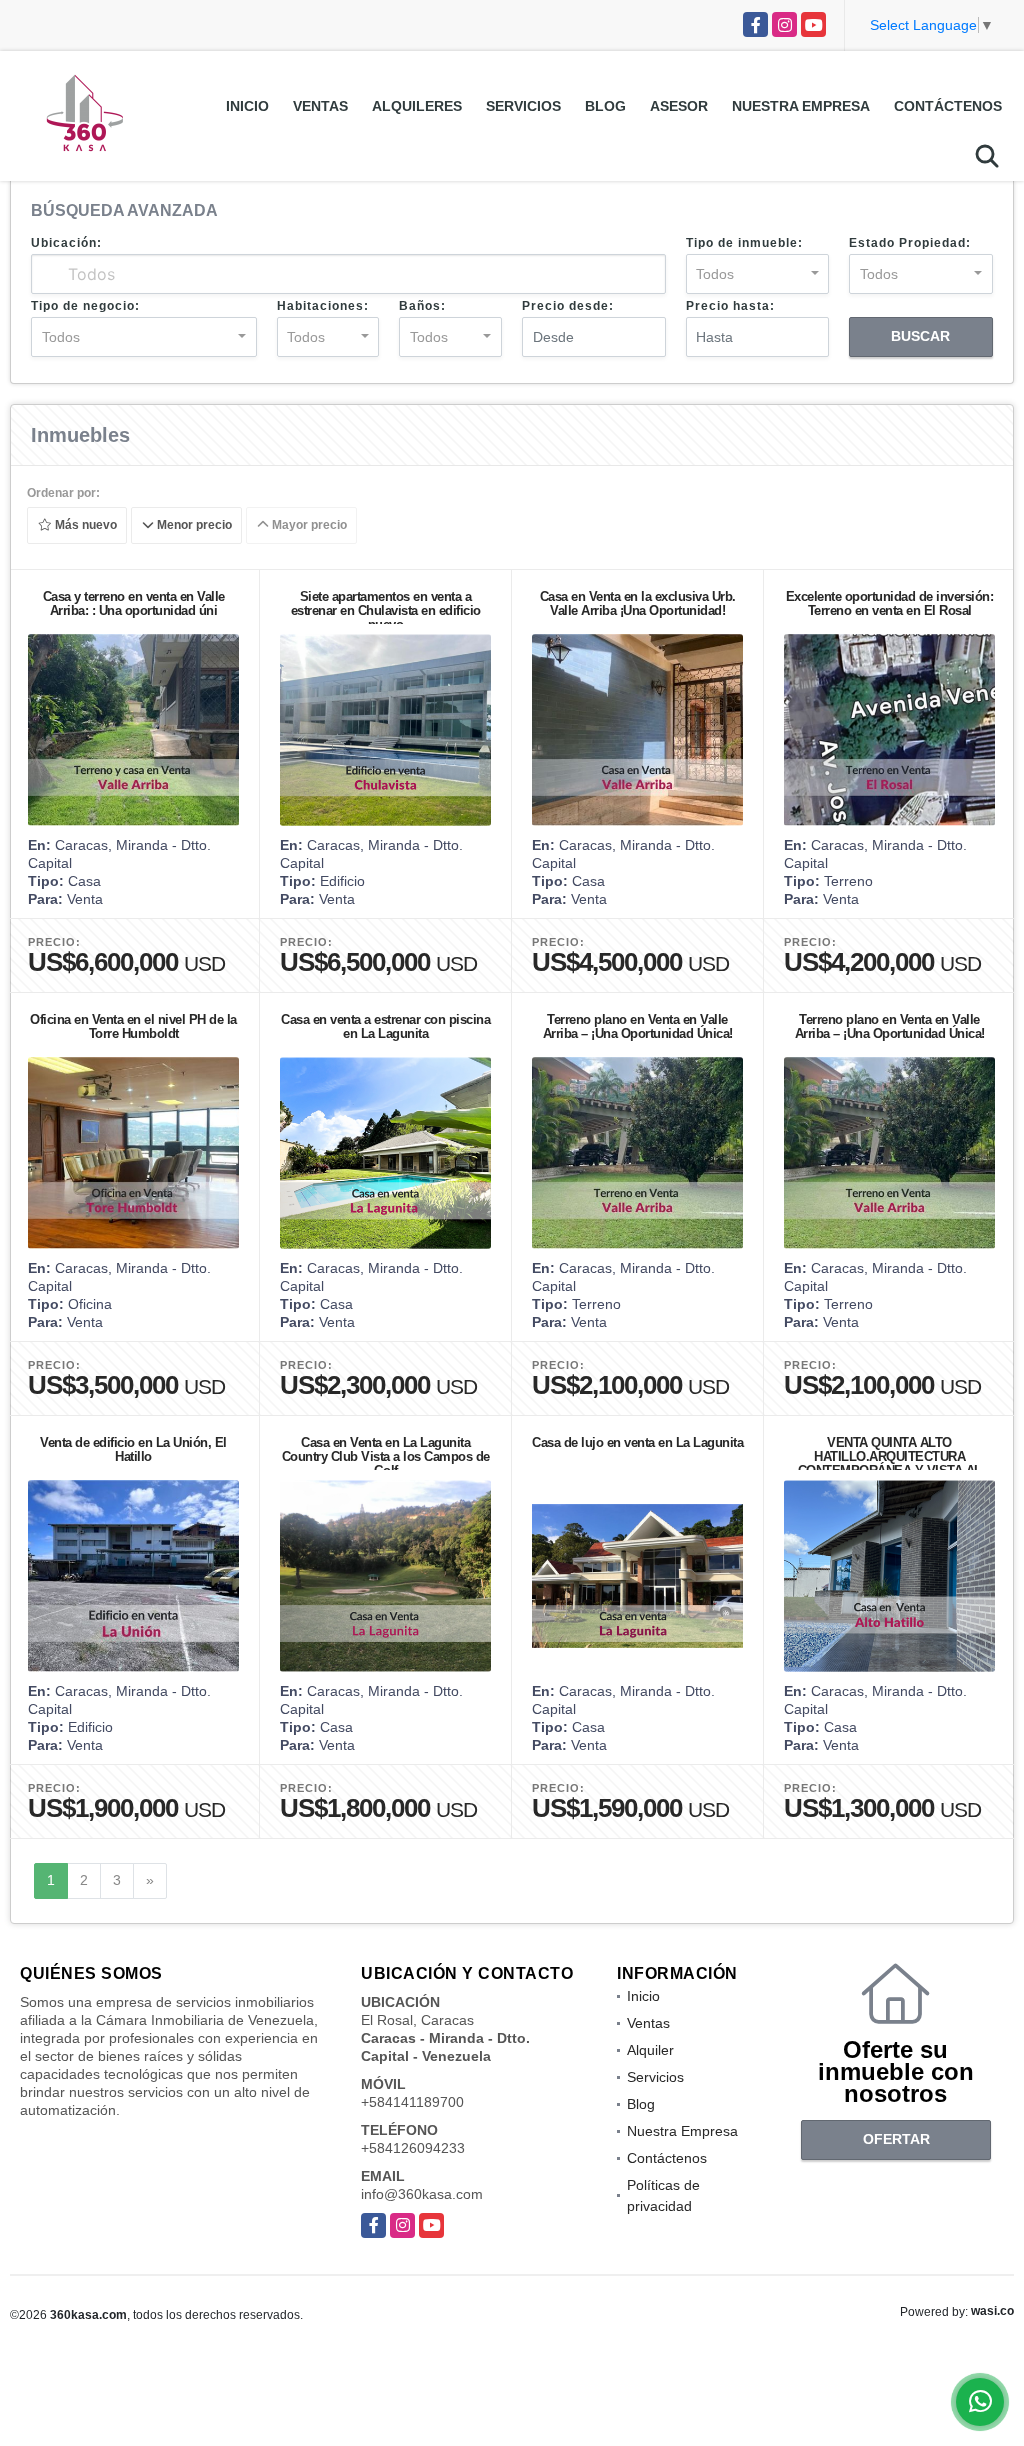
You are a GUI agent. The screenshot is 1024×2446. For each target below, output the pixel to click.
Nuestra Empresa (801, 106)
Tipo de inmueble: (744, 243)
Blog (605, 106)
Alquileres (417, 106)
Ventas (320, 106)
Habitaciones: (323, 306)
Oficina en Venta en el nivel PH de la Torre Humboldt (133, 1026)
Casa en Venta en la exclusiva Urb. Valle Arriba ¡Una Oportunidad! (638, 603)
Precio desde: (568, 306)
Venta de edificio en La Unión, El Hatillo (133, 1449)
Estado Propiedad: (910, 243)
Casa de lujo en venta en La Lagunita (637, 1442)
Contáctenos (948, 106)
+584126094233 (413, 2148)
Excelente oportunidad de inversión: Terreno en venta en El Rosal (890, 603)
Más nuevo (84, 526)
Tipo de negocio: (85, 306)
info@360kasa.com (422, 2194)
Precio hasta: (730, 306)
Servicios (523, 106)
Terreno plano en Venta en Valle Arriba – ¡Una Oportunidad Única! (638, 1026)
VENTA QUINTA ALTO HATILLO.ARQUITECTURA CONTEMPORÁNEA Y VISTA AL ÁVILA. (890, 1463)
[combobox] (758, 274)
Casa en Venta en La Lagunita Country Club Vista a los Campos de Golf (386, 1456)
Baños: (422, 306)
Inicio (247, 106)
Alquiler (650, 2050)
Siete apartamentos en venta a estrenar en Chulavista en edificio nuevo (386, 610)
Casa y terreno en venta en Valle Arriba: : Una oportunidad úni (134, 603)
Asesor (679, 106)
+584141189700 (412, 2102)
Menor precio (193, 526)
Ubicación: (66, 243)
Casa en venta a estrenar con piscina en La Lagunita (385, 1026)
